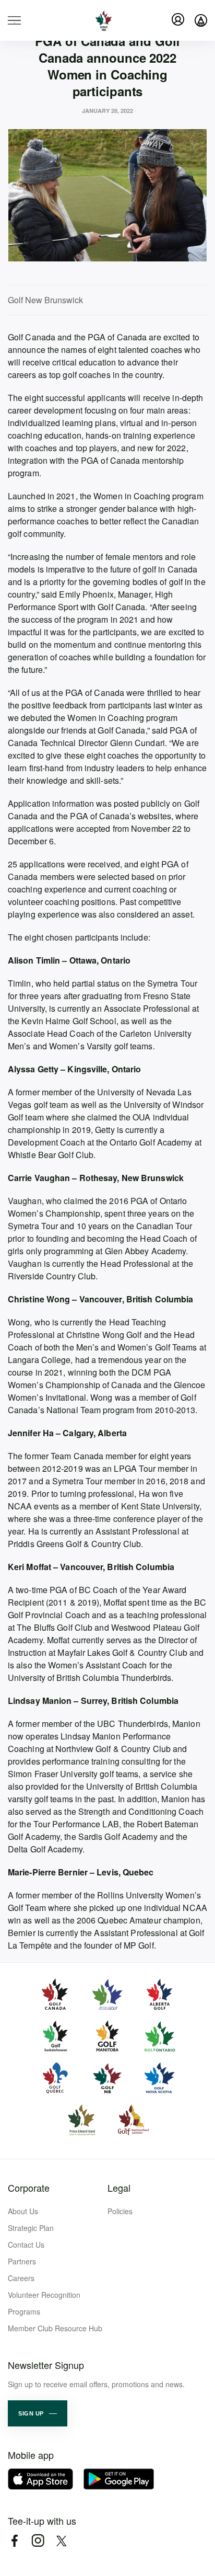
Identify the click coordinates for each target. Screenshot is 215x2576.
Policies (120, 2211)
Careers (21, 2278)
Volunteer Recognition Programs (44, 2303)
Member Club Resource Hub (55, 2328)
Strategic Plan (31, 2228)
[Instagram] (38, 2541)
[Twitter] (61, 2541)
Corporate (29, 2188)
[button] (38, 2413)
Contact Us (26, 2245)
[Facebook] (14, 2541)
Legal (119, 2188)
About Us (23, 2211)
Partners (22, 2261)
